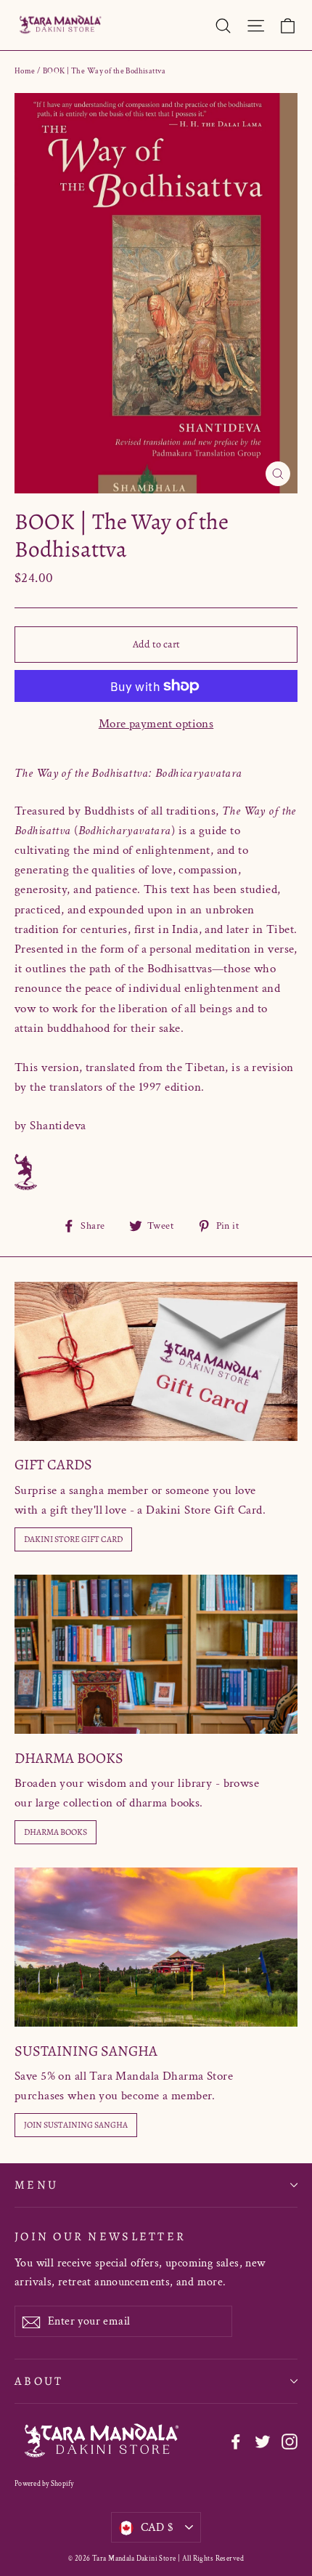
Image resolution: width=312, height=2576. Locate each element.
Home (25, 71)
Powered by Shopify (44, 2484)
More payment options (156, 724)
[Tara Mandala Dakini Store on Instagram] (290, 2441)
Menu (36, 2185)
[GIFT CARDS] (156, 1361)
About (39, 2381)
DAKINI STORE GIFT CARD (73, 1539)
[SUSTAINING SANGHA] (156, 1947)
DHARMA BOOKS (56, 1832)
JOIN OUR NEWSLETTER (100, 2236)
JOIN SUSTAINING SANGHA (76, 2125)
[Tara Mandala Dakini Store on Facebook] (236, 2441)
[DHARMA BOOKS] (156, 1654)
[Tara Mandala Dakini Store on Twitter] (263, 2441)
